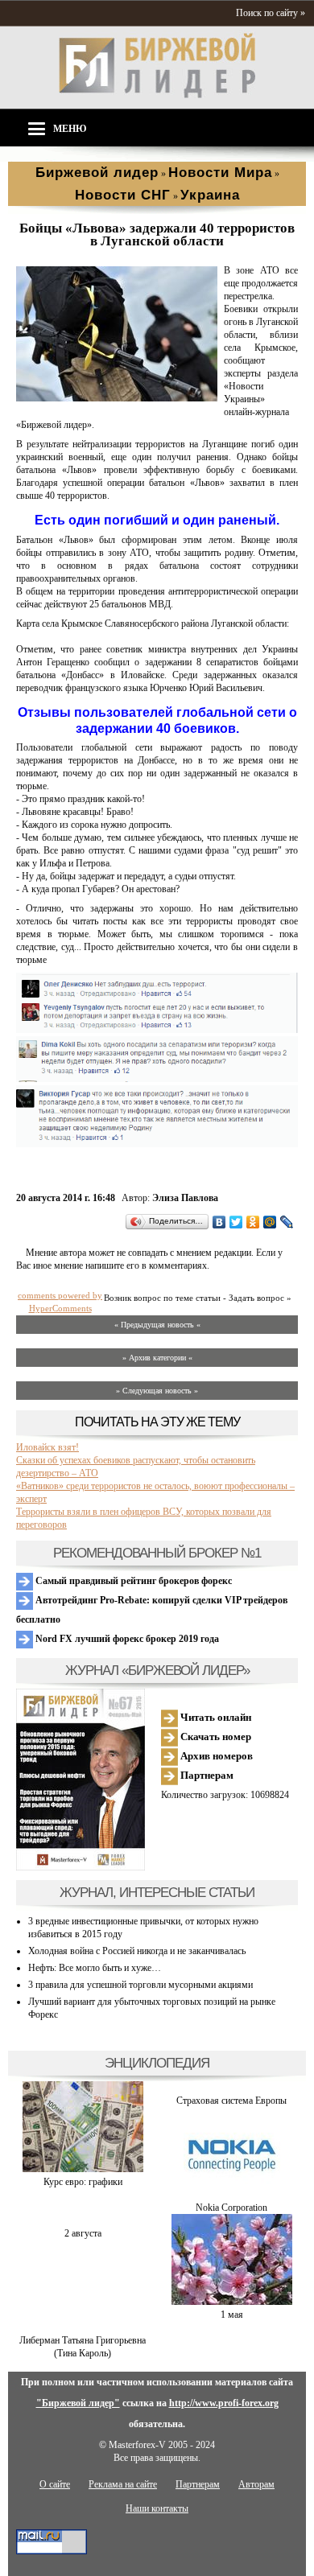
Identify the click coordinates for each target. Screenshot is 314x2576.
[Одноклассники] (253, 1222)
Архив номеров (215, 1756)
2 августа (83, 2233)
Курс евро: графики (83, 2182)
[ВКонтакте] (219, 1222)
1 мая (232, 2315)
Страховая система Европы (231, 2101)
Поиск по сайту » (271, 13)
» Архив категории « (157, 1358)
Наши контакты (157, 2508)
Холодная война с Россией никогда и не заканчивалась (137, 1951)
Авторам (256, 2484)
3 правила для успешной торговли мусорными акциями (140, 1985)
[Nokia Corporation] (232, 2195)
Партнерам (206, 1775)
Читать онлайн (215, 1717)
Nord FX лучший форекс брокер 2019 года (126, 1639)
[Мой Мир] (270, 1222)
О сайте (55, 2484)
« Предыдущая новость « (157, 1325)
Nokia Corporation (231, 2208)
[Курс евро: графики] (83, 2169)
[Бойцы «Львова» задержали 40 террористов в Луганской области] (117, 398)
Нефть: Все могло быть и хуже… (95, 1968)
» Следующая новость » (157, 1391)
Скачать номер (215, 1737)
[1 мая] (232, 2302)
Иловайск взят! (48, 1447)
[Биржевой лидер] (157, 95)
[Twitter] (236, 1222)
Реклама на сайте (123, 2484)
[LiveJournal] (287, 1222)
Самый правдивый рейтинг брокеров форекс (132, 1581)
